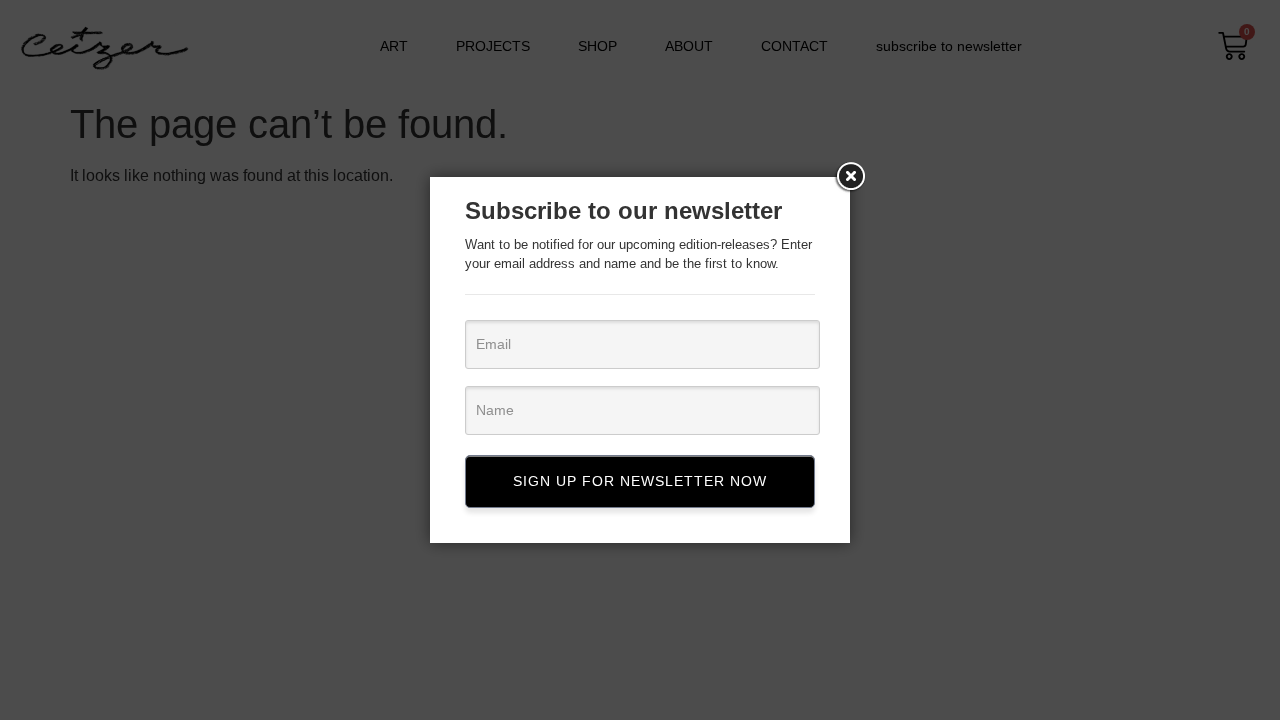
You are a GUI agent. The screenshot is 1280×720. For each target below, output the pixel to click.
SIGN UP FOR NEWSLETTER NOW (640, 481)
